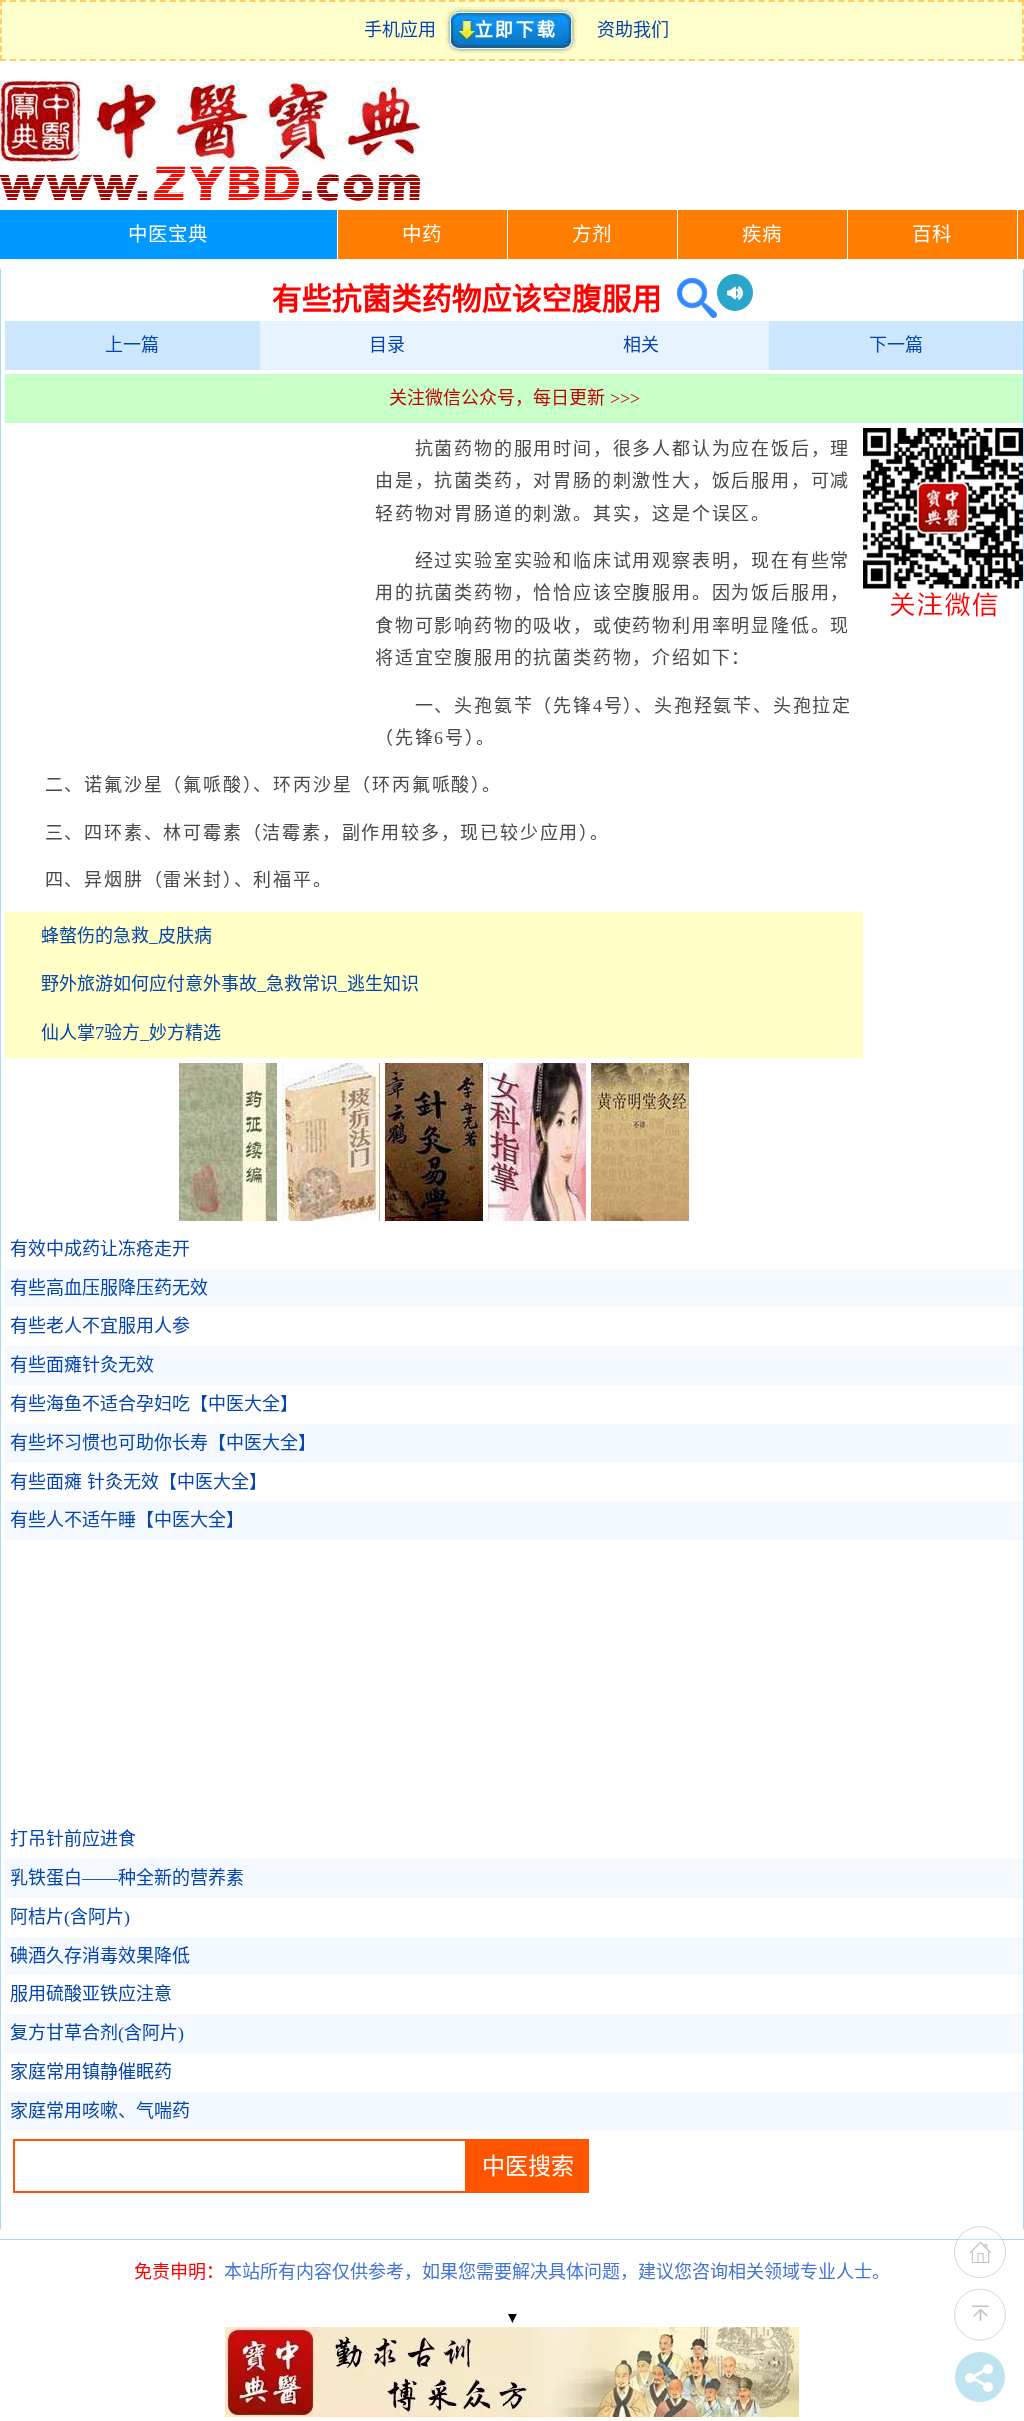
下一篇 (896, 345)
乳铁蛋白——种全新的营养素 (127, 1878)
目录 (387, 345)
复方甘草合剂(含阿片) (97, 2033)
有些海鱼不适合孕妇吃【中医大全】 (154, 1404)
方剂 (592, 234)
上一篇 (132, 345)
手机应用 (404, 30)
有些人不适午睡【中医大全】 (127, 1520)
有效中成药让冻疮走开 (100, 1249)
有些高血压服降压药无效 (109, 1288)
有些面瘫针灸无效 (82, 1365)
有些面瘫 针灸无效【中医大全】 (138, 1482)
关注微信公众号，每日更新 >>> (514, 398)
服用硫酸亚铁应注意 (91, 1994)
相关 (641, 345)
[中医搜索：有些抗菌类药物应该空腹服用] (689, 298)
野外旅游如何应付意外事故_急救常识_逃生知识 (230, 984)
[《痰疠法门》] (331, 1215)
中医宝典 (168, 234)
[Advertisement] (185, 578)
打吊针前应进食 (73, 1839)
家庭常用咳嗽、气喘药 (100, 2111)
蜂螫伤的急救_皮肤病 (126, 936)
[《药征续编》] (228, 1215)
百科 (932, 234)
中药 (422, 234)
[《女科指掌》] (537, 1215)
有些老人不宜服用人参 (100, 1326)
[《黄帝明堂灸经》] (640, 1215)
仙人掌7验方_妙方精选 (131, 1033)
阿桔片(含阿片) (70, 1917)
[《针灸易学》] (434, 1215)
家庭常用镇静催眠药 (91, 2072)
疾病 (762, 234)
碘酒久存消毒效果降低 (100, 1956)
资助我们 (633, 30)
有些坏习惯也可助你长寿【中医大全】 (163, 1443)
